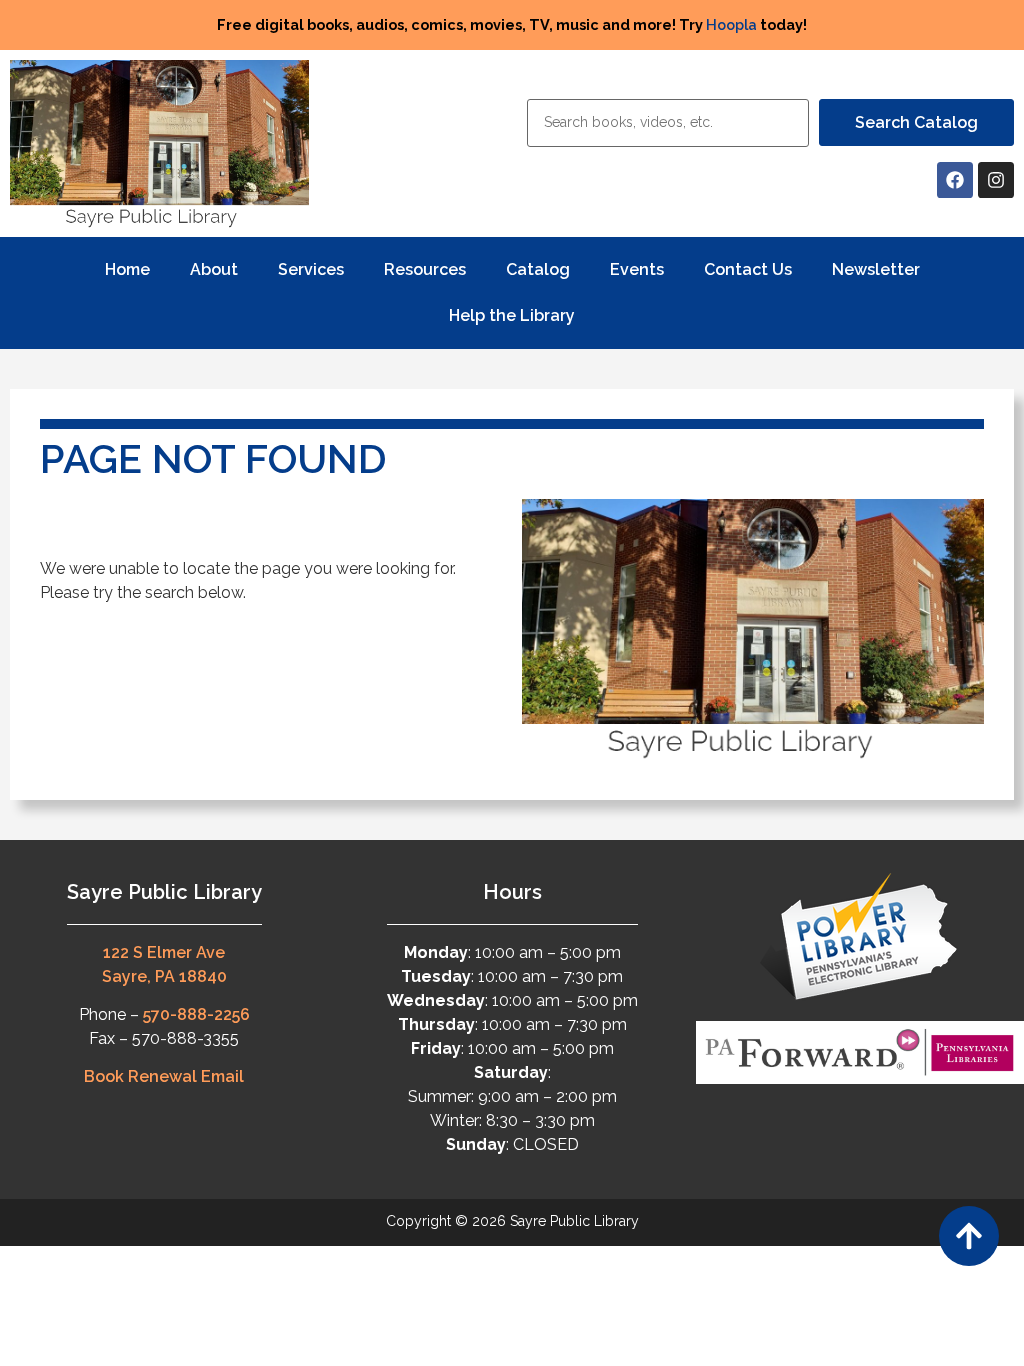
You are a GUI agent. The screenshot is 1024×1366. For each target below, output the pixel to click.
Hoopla (731, 24)
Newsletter (876, 269)
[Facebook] (955, 180)
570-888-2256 (196, 1014)
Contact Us (748, 269)
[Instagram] (996, 180)
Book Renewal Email (164, 1076)
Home (127, 269)
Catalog (538, 269)
